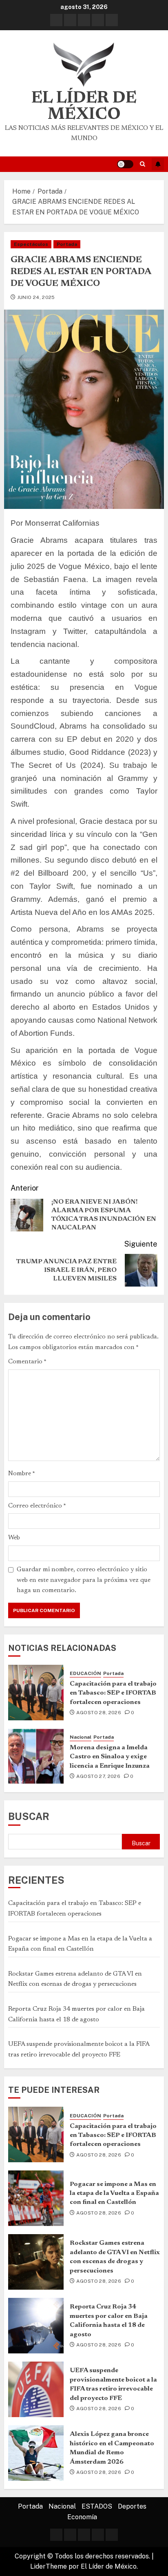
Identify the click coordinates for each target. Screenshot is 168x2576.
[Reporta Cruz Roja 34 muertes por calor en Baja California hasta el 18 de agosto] (36, 2326)
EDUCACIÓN (85, 1673)
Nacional (81, 1737)
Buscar (29, 1816)
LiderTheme (49, 2566)
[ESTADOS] (84, 20)
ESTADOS (97, 2506)
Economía (82, 2517)
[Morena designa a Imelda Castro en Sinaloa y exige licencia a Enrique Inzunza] (36, 1756)
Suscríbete (158, 164)
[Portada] (56, 20)
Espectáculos (31, 244)
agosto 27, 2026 (98, 1776)
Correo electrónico (37, 1506)
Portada (67, 244)
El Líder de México (84, 107)
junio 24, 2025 (36, 297)
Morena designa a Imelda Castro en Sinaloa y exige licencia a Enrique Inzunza (110, 1757)
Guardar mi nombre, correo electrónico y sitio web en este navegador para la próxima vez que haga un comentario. (84, 1580)
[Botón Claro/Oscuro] (125, 164)
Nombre (22, 1474)
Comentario (27, 1362)
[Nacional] (70, 20)
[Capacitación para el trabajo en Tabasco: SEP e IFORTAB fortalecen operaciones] (36, 1693)
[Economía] (112, 20)
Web (14, 1538)
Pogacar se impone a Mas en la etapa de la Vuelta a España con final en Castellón (114, 2194)
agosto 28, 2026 (99, 1713)
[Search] (143, 164)
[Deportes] (98, 20)
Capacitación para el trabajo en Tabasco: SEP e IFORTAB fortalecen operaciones (113, 1693)
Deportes (132, 2506)
